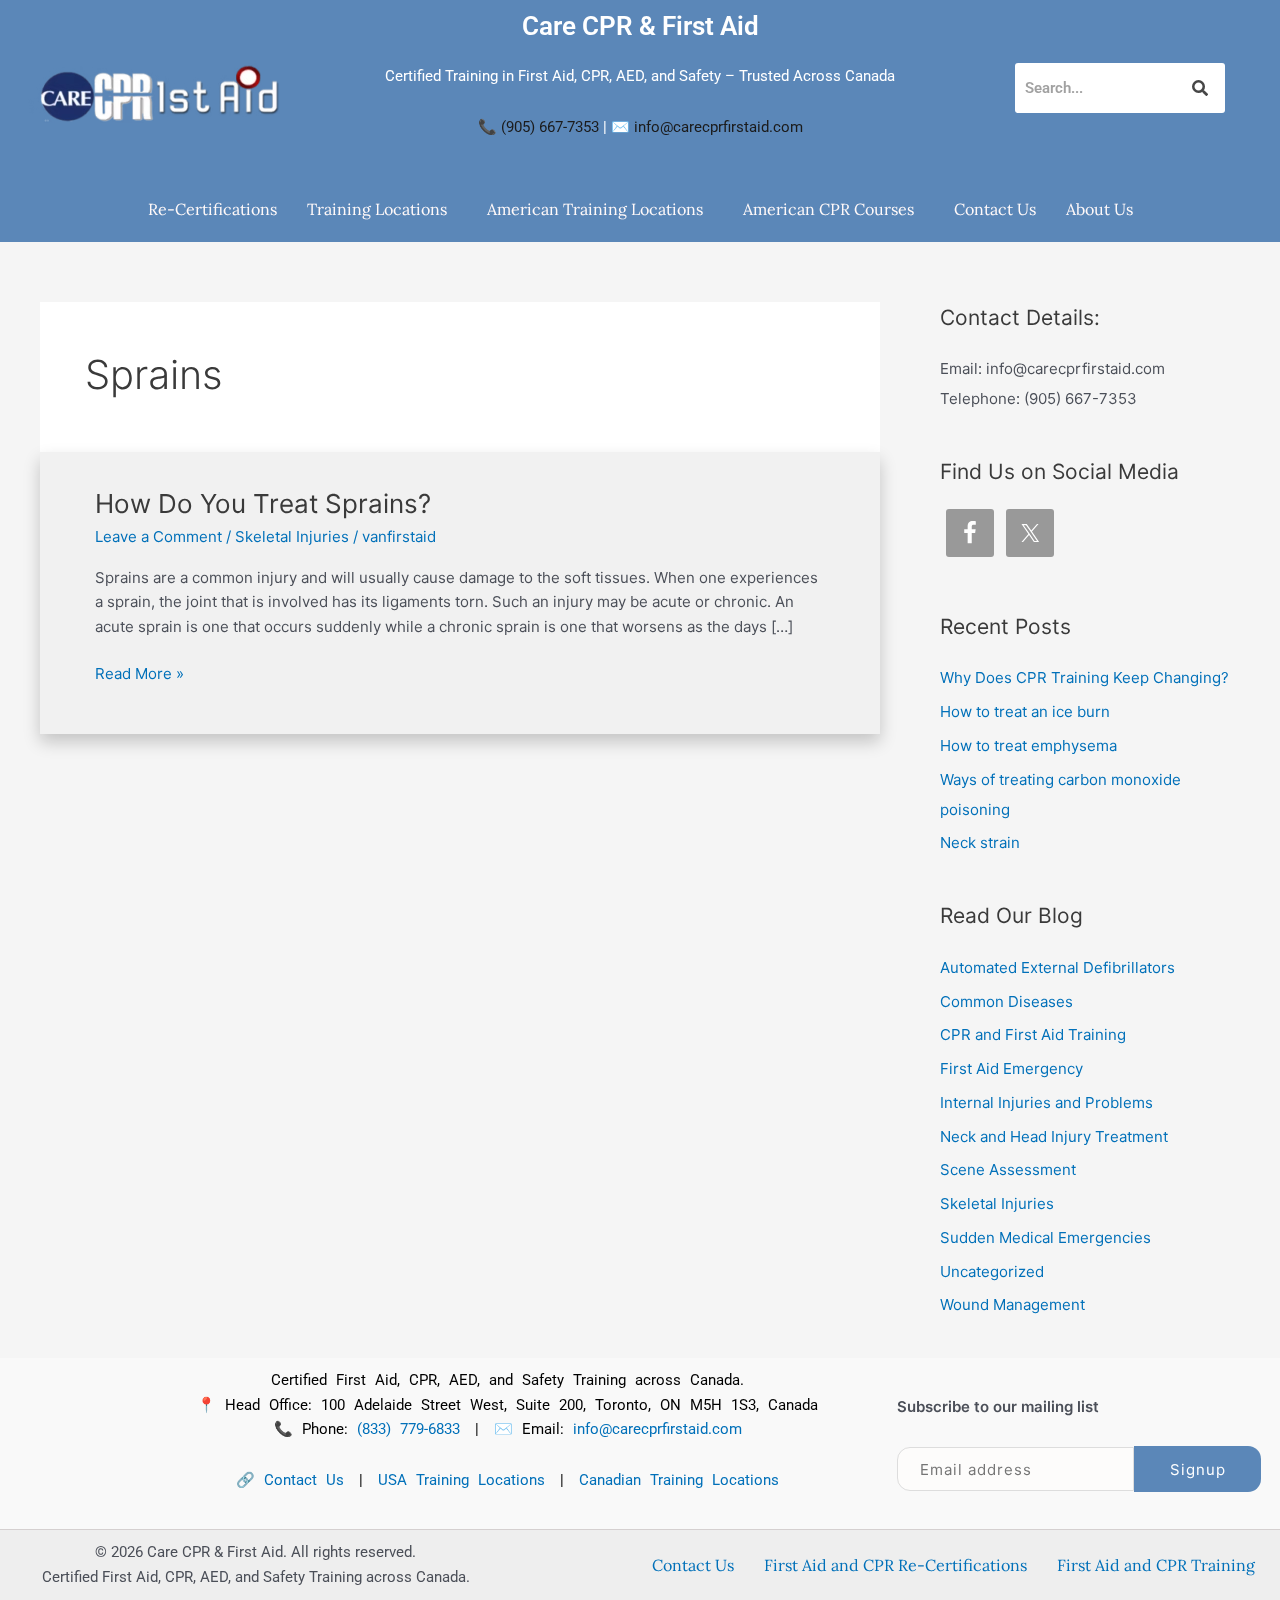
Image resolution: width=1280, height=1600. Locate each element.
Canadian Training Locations (679, 1480)
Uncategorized (992, 1271)
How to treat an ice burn (1025, 711)
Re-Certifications (212, 209)
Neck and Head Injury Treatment (1054, 1136)
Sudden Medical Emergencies (1045, 1237)
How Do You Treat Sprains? (263, 503)
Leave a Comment (158, 536)
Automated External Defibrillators (1057, 967)
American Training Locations (595, 209)
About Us (1099, 209)
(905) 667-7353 (550, 127)
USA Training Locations (461, 1480)
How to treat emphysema (1028, 745)
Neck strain (980, 842)
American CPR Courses (828, 209)
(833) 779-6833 (408, 1429)
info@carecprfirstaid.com (718, 127)
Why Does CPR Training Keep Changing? (1084, 677)
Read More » (139, 672)
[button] (382, 209)
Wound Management (1012, 1304)
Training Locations (377, 209)
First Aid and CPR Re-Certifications (895, 1565)
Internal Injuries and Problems (1046, 1102)
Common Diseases (1006, 1001)
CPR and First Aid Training (1033, 1034)
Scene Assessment (1008, 1169)
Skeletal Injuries (292, 536)
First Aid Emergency (1011, 1068)
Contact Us (995, 209)
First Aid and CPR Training (1156, 1565)
